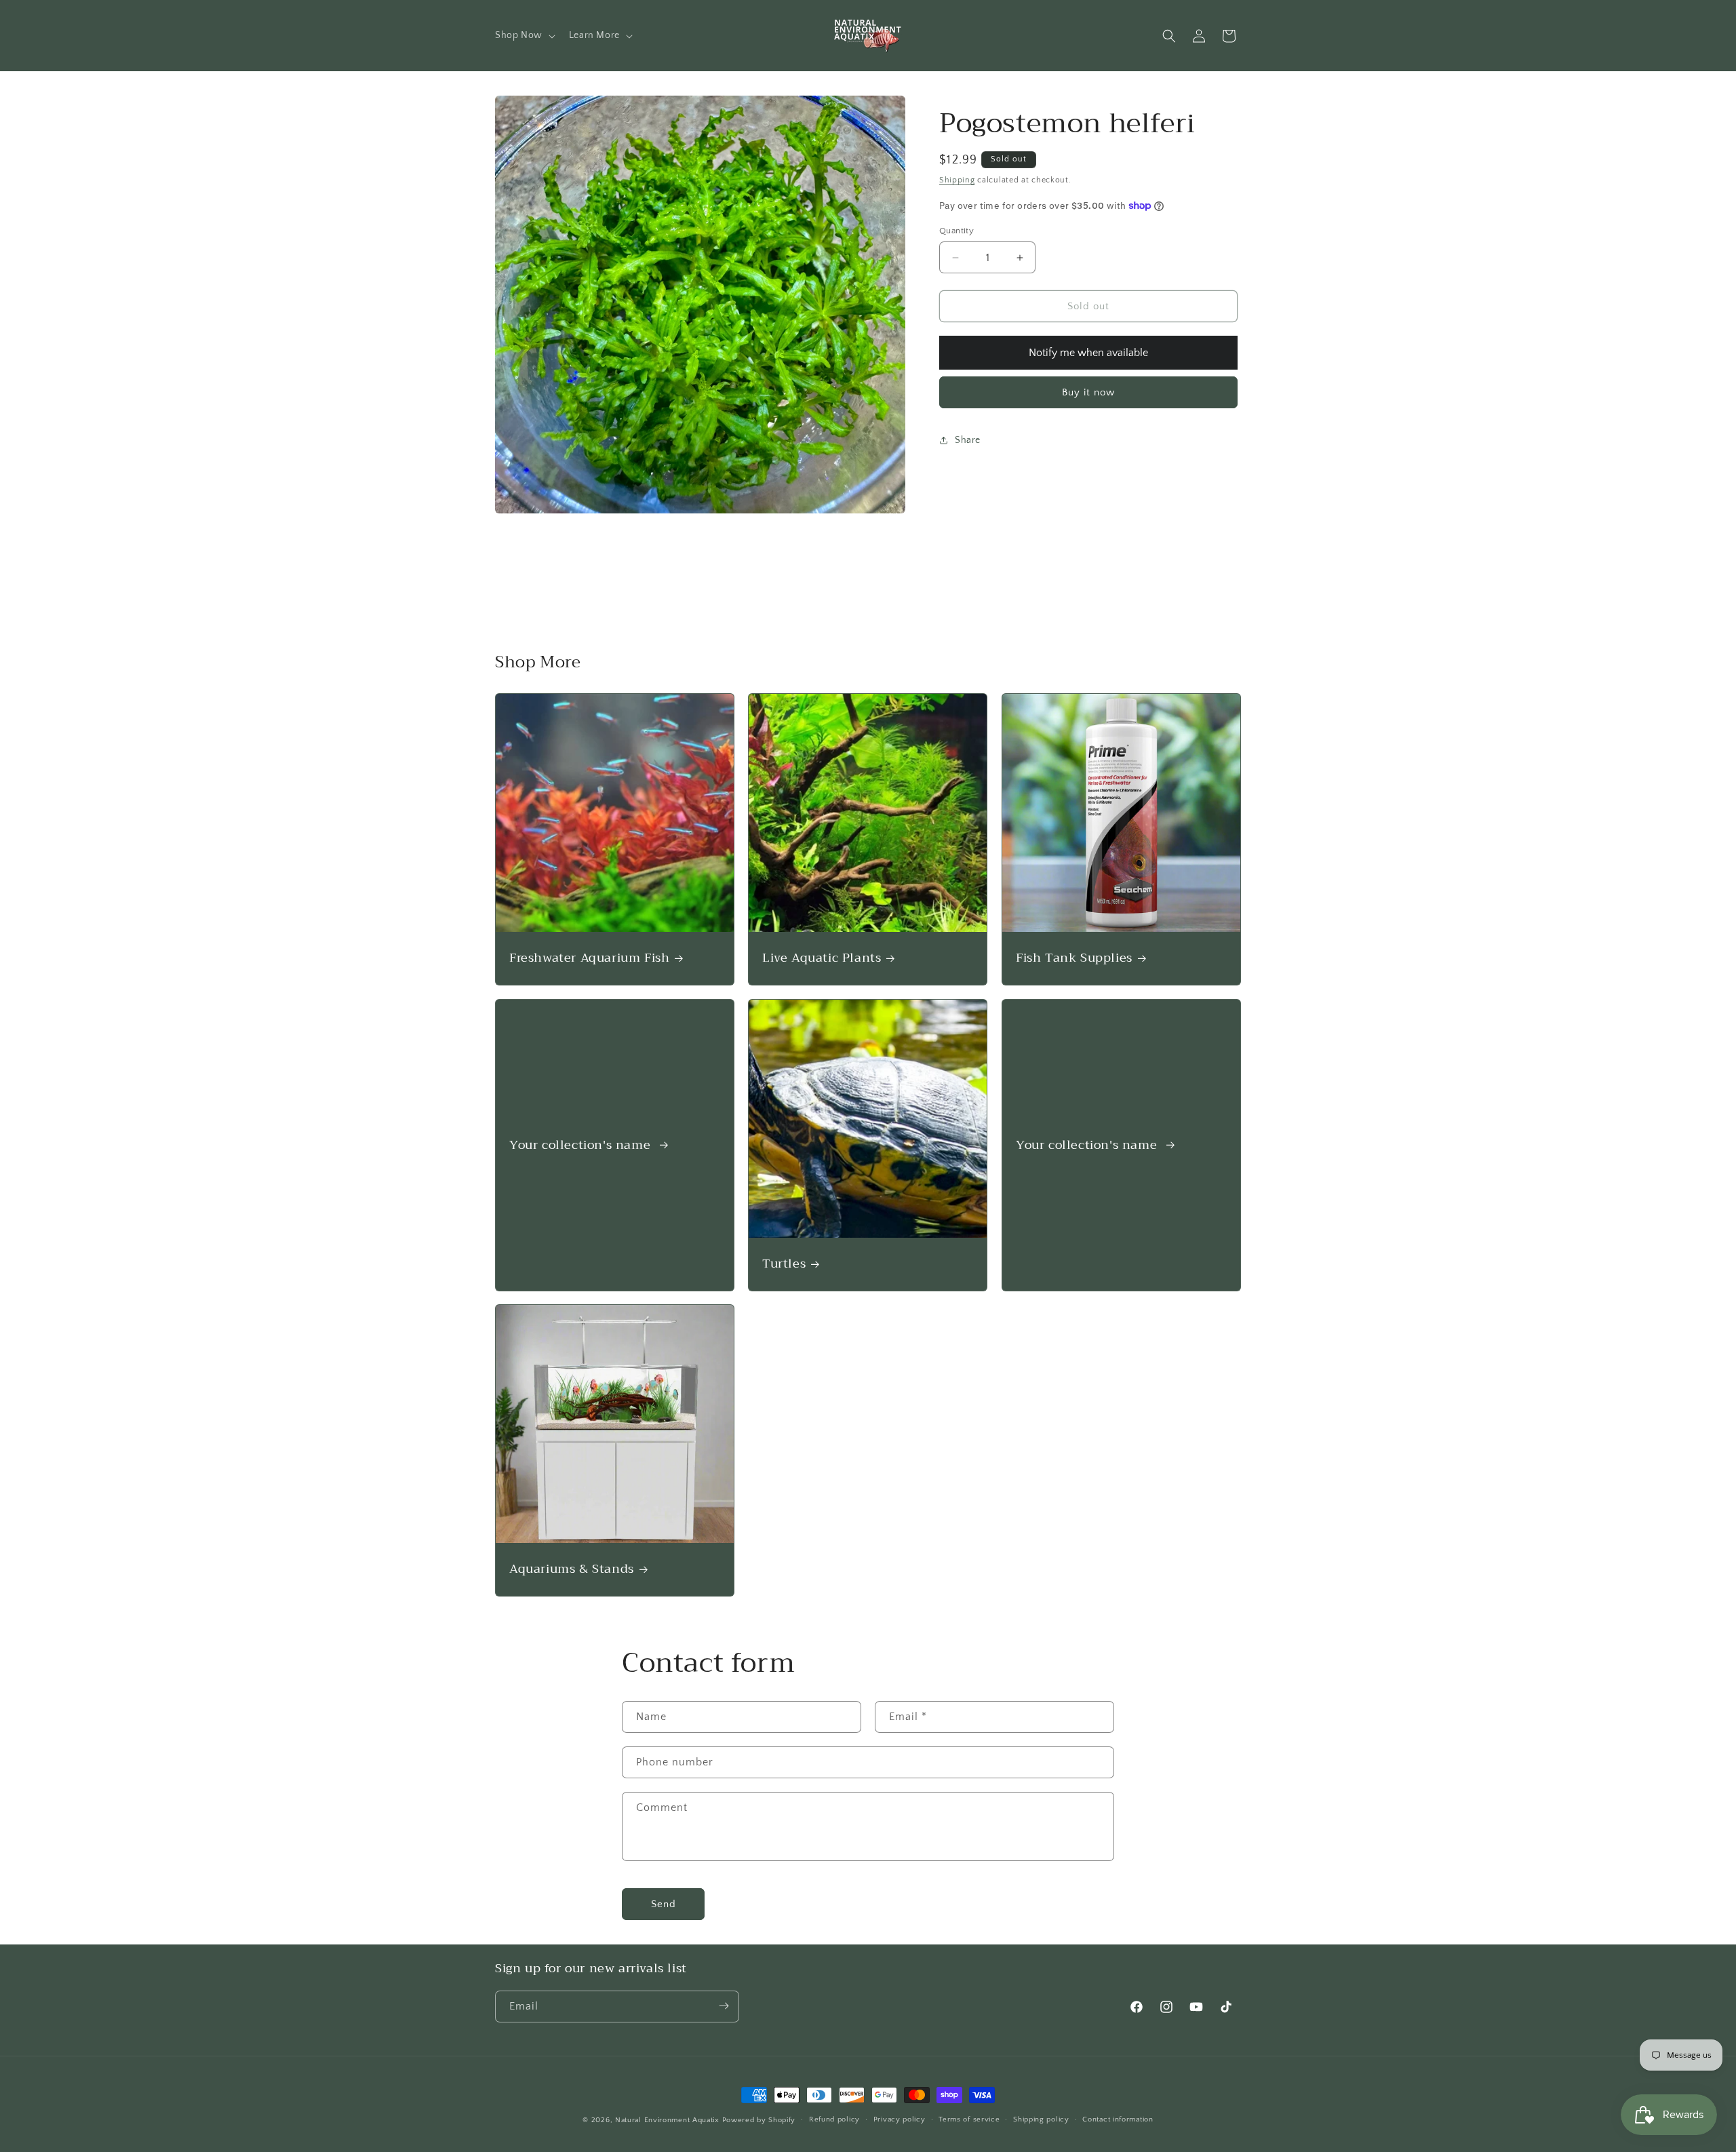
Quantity (956, 231)
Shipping (957, 180)
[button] (524, 35)
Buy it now (1088, 392)
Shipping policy (1041, 2120)
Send (664, 1904)
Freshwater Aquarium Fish (589, 958)
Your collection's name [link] (582, 1145)
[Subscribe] (724, 2006)
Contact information (1118, 2120)
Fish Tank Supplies (1074, 958)
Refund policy (834, 2120)
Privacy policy (900, 2120)
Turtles (784, 1264)
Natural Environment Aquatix (667, 2120)
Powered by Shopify (759, 2120)
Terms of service (969, 2120)
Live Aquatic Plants (822, 958)
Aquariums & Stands (572, 1570)
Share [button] (968, 439)
